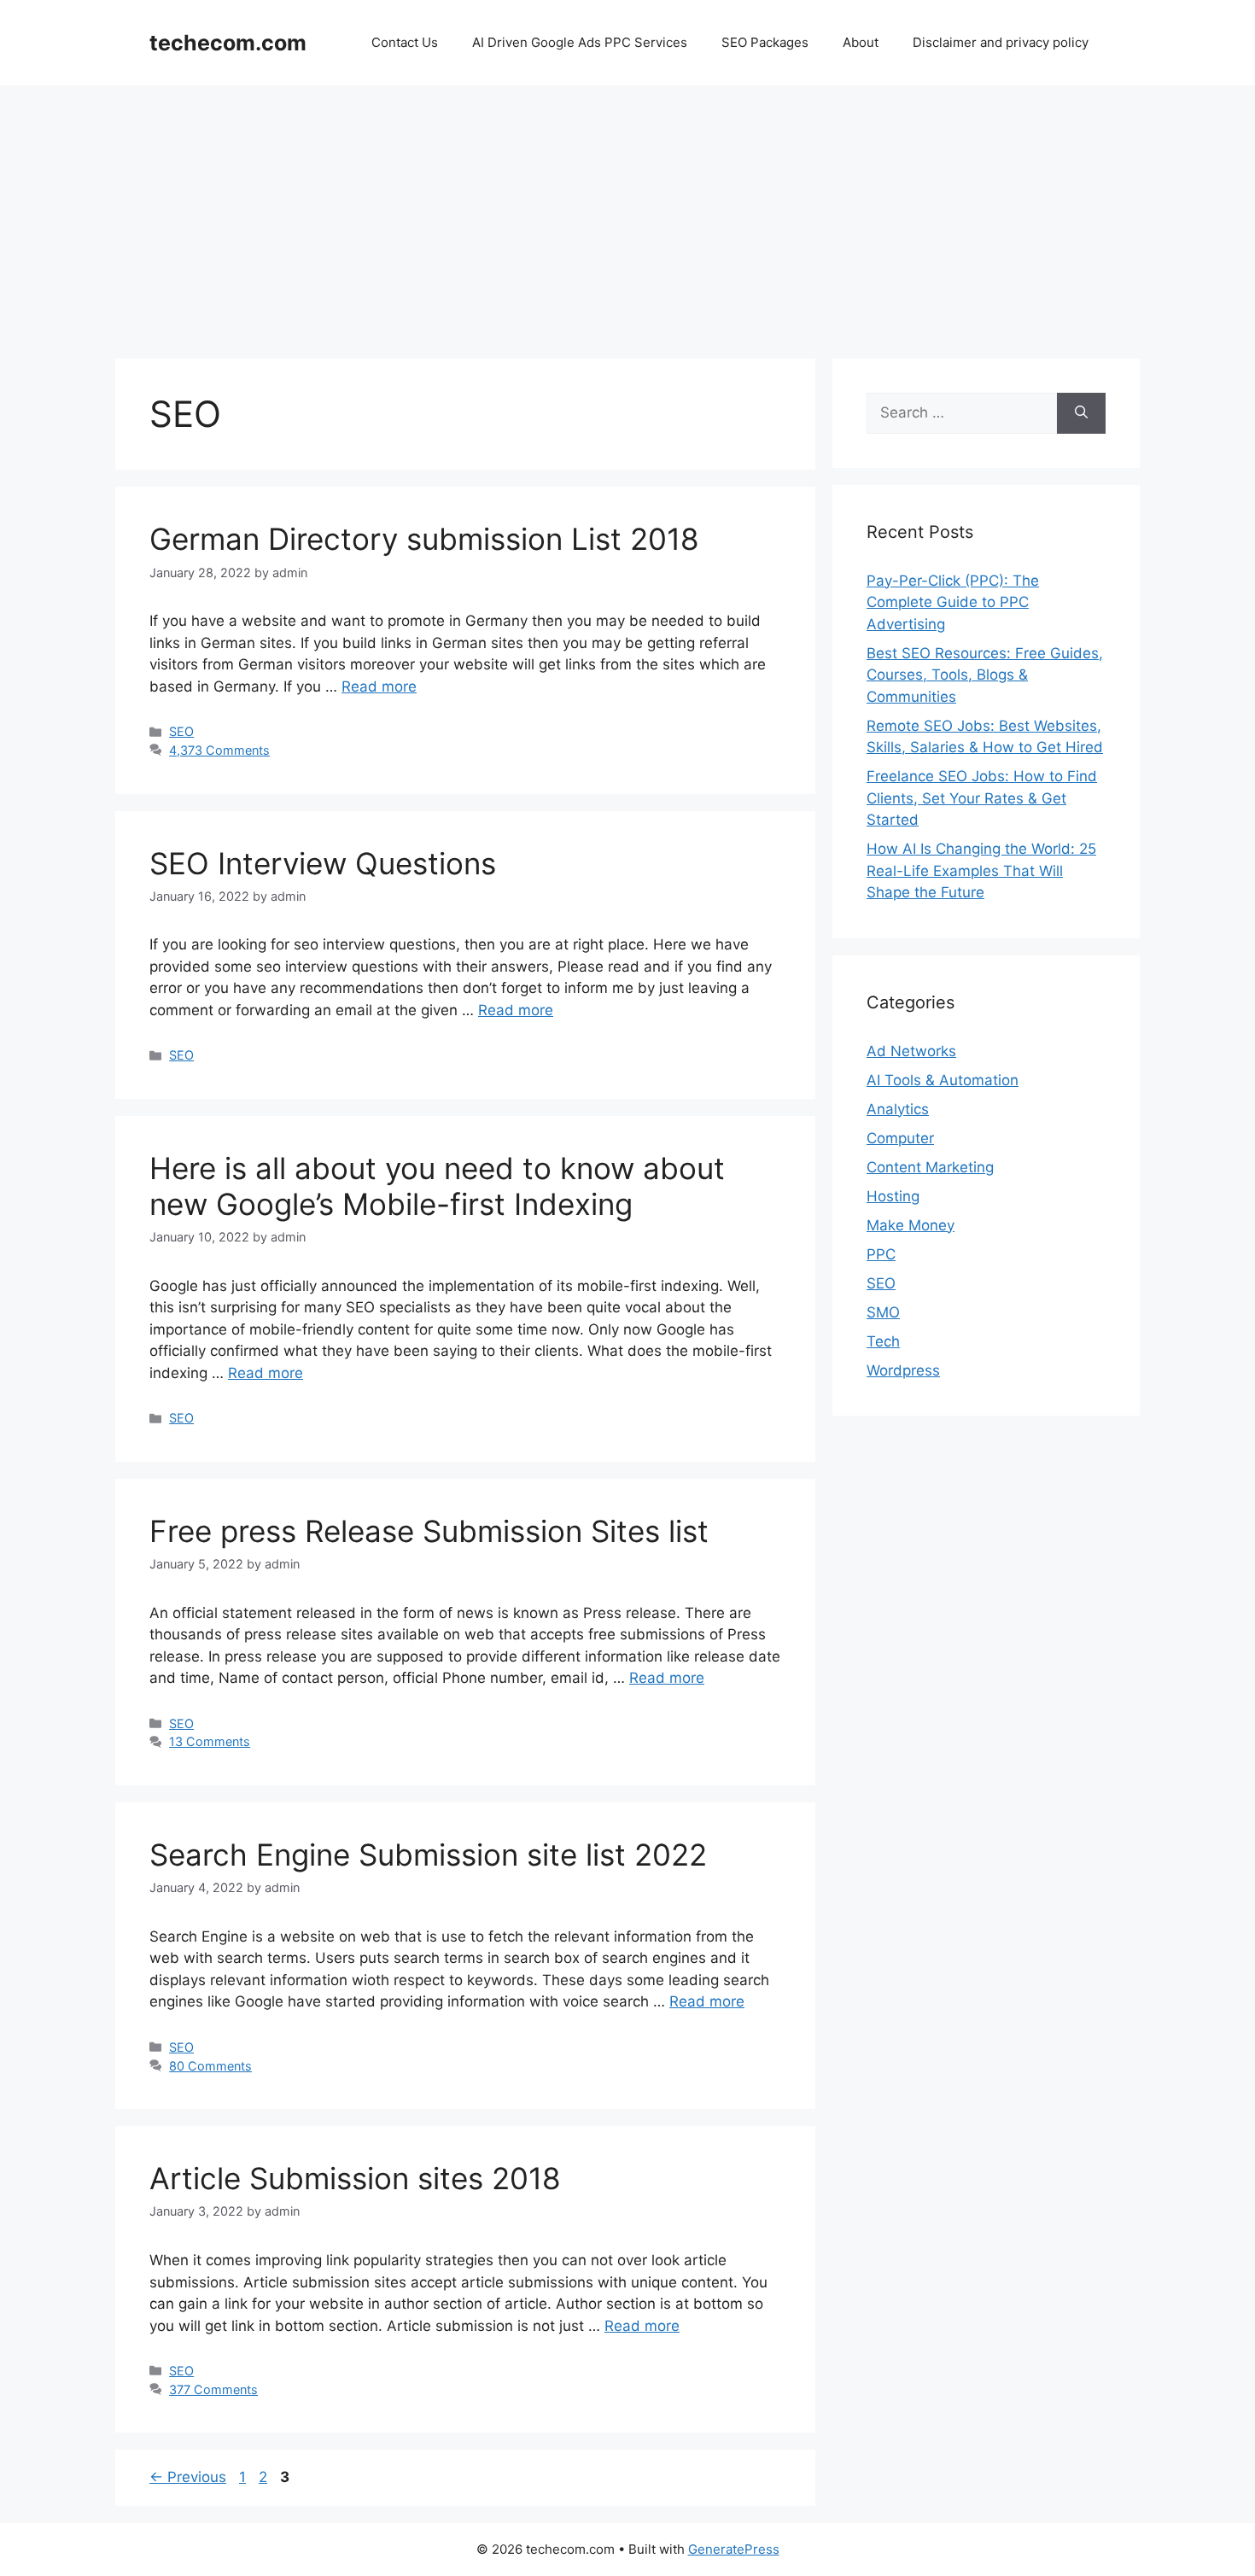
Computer (900, 1138)
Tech (883, 1341)
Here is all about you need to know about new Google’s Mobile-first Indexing (437, 1186)
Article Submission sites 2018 (355, 2178)
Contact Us (405, 42)
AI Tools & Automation (943, 1080)
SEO (181, 731)
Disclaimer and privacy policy (1001, 42)
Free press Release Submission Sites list (429, 1531)
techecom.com (228, 43)
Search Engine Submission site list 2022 (428, 1855)
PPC (881, 1254)
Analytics (898, 1109)
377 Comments (213, 2389)
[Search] (1081, 413)
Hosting (893, 1196)
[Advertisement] (627, 213)
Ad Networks (911, 1051)
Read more (379, 686)
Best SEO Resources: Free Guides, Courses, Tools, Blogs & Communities (985, 675)
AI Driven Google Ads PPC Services (580, 42)
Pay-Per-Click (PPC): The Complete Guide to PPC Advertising (953, 602)
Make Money (911, 1225)
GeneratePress (734, 2549)
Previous (188, 2477)
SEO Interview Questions (323, 863)
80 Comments (210, 2066)
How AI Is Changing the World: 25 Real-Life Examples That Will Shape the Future (981, 870)
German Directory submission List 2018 (424, 539)
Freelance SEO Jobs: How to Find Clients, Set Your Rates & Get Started (982, 798)
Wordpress (903, 1370)
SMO (883, 1312)
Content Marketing (930, 1167)
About (861, 42)
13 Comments (210, 1741)
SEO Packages (765, 42)
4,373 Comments (219, 750)
